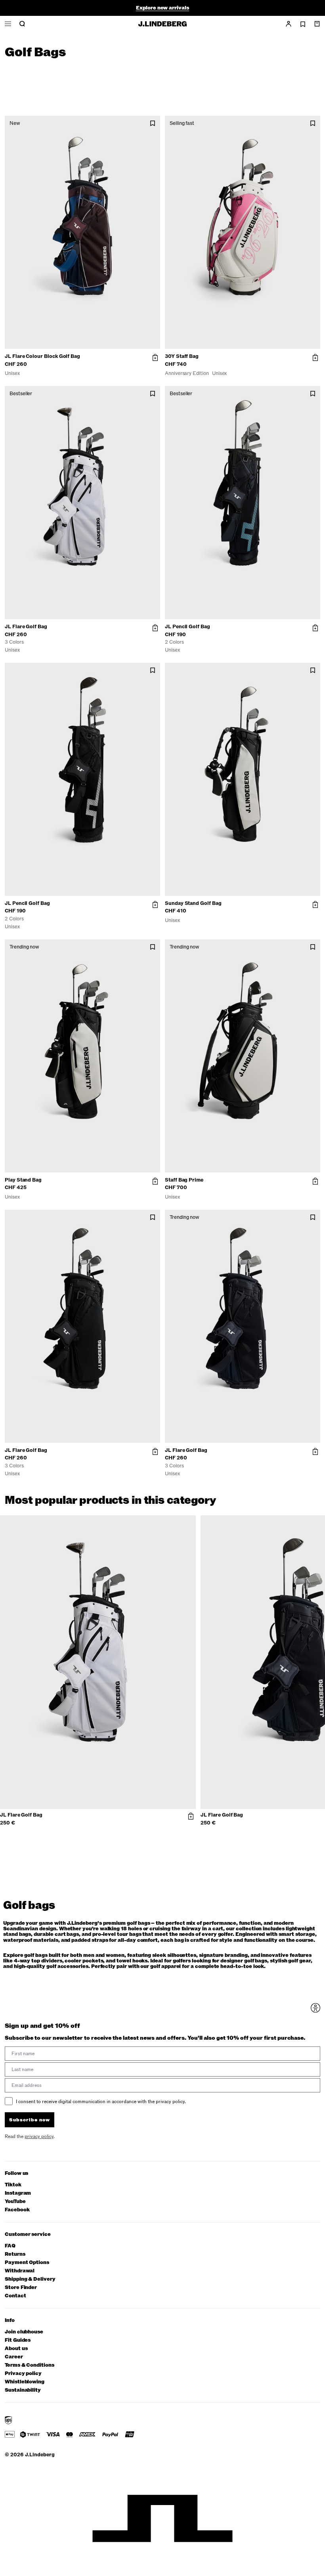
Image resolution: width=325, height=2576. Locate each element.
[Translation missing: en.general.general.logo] (162, 24)
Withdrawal (20, 2271)
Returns (15, 2254)
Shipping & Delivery (30, 2279)
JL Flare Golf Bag (26, 627)
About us (16, 2349)
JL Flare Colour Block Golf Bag (42, 356)
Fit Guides (18, 2340)
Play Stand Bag (23, 1180)
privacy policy (39, 2136)
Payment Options (27, 2263)
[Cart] (317, 24)
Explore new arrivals (162, 8)
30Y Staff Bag (182, 356)
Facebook (17, 2210)
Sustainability (23, 2390)
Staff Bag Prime (184, 1180)
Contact (15, 2296)
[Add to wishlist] (153, 123)
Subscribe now (30, 2120)
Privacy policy (23, 2374)
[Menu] (8, 24)
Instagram (18, 2193)
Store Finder (21, 2288)
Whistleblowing (25, 2382)
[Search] (22, 24)
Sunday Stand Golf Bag (193, 903)
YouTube (15, 2202)
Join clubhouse (24, 2332)
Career (14, 2357)
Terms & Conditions (30, 2365)
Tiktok (13, 2185)
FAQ (10, 2246)
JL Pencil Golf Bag (187, 627)
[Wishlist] (303, 24)
